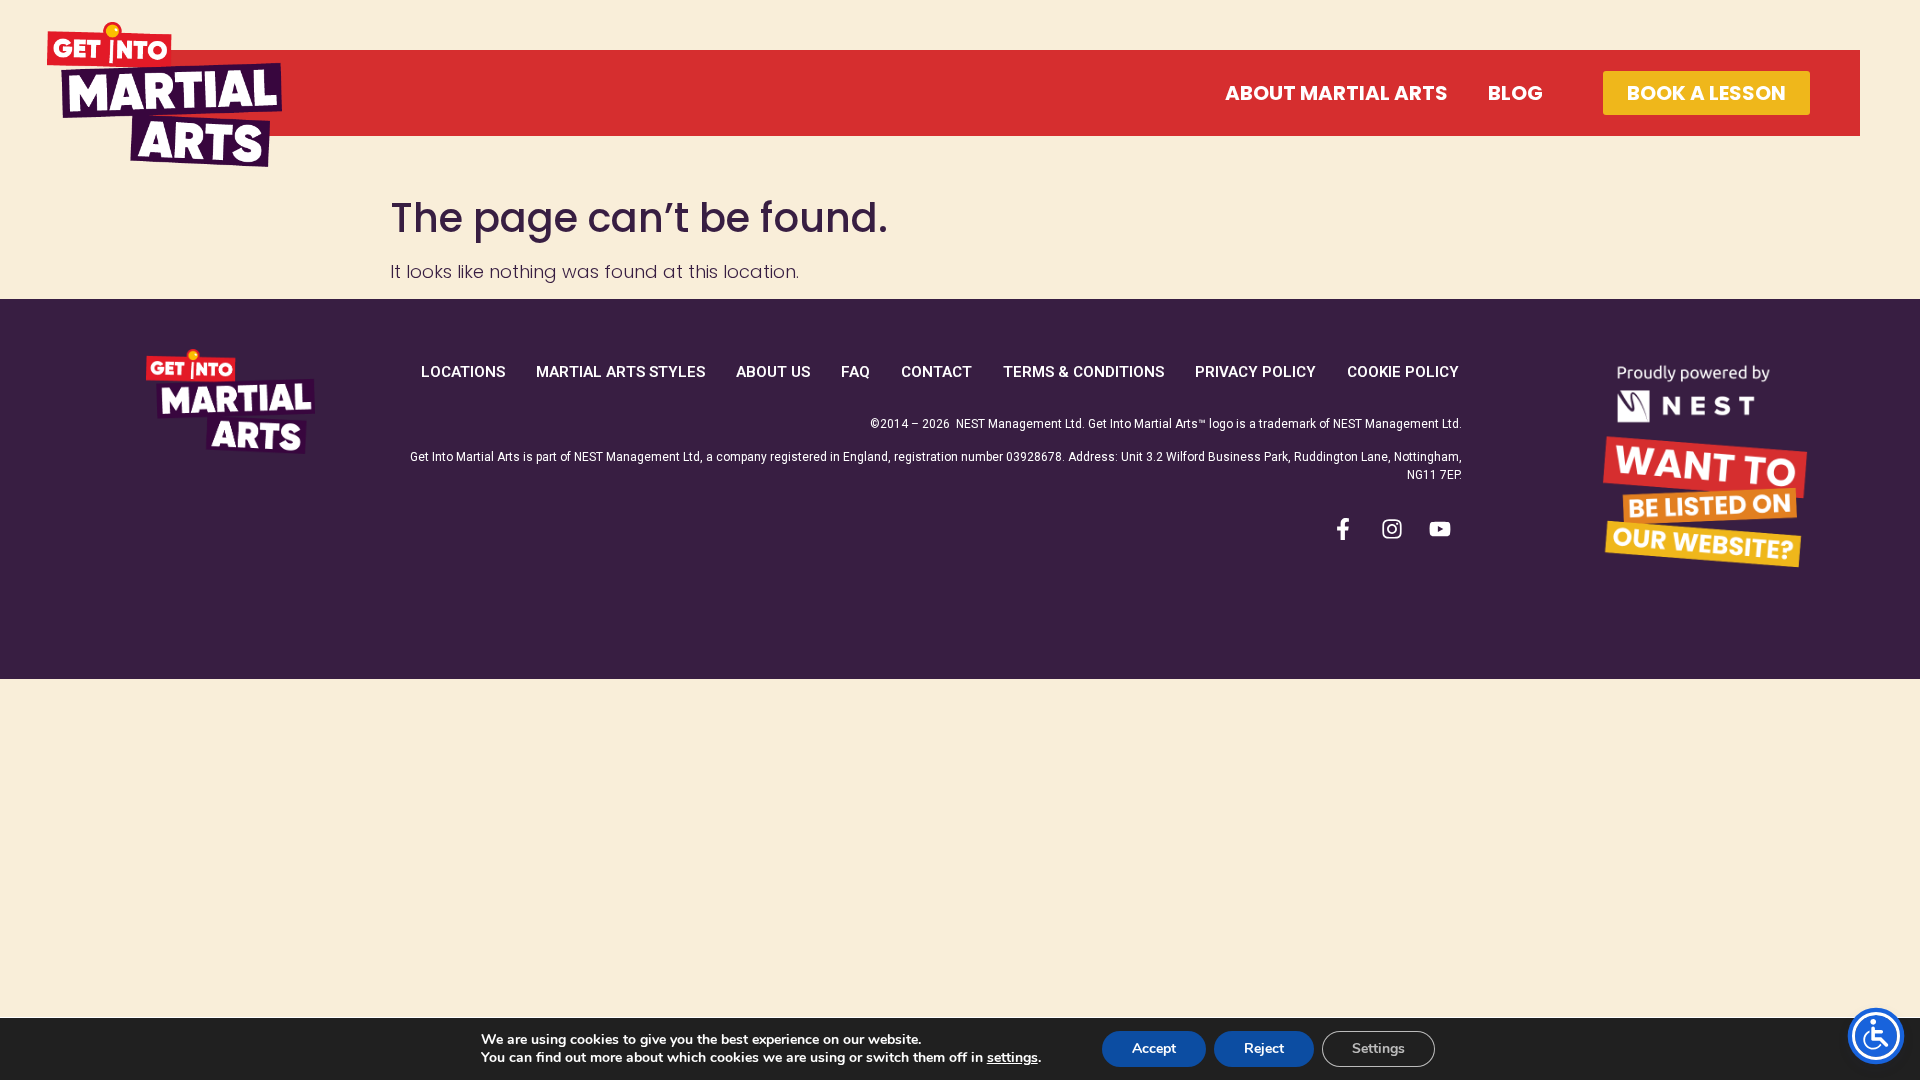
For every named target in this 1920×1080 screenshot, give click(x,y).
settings (1012, 1058)
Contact (936, 372)
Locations (463, 372)
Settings (1378, 1048)
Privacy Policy (1255, 372)
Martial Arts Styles (620, 372)
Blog (1515, 93)
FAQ (855, 372)
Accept (1154, 1048)
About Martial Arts (1336, 93)
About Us (773, 372)
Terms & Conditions (1083, 372)
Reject (1264, 1048)
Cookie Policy (1403, 372)
